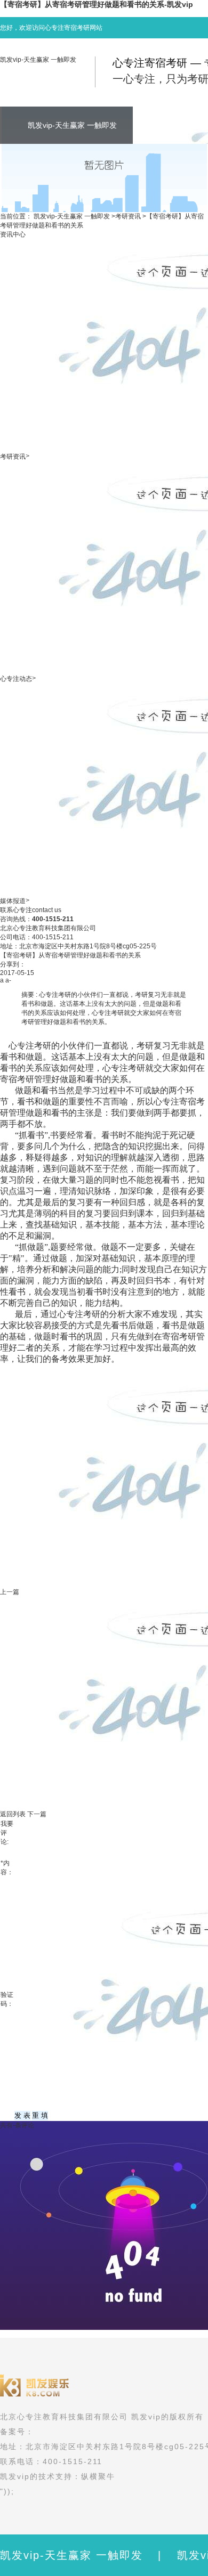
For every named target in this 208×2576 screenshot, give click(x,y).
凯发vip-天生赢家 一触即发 (38, 60)
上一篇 (10, 1592)
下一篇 (37, 1814)
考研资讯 (128, 216)
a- (8, 980)
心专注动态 (16, 679)
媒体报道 (13, 901)
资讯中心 (13, 234)
